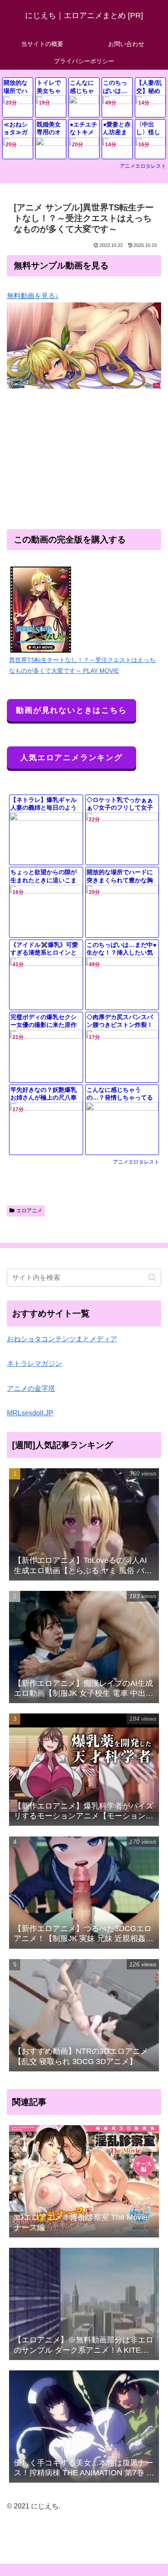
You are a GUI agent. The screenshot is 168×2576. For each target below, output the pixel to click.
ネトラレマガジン (34, 1363)
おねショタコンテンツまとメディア (62, 1339)
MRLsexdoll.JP (30, 1413)
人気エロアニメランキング (72, 758)
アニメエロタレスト (143, 166)
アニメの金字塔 (31, 1388)
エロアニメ (29, 1211)
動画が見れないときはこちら (71, 710)
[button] (152, 1277)
